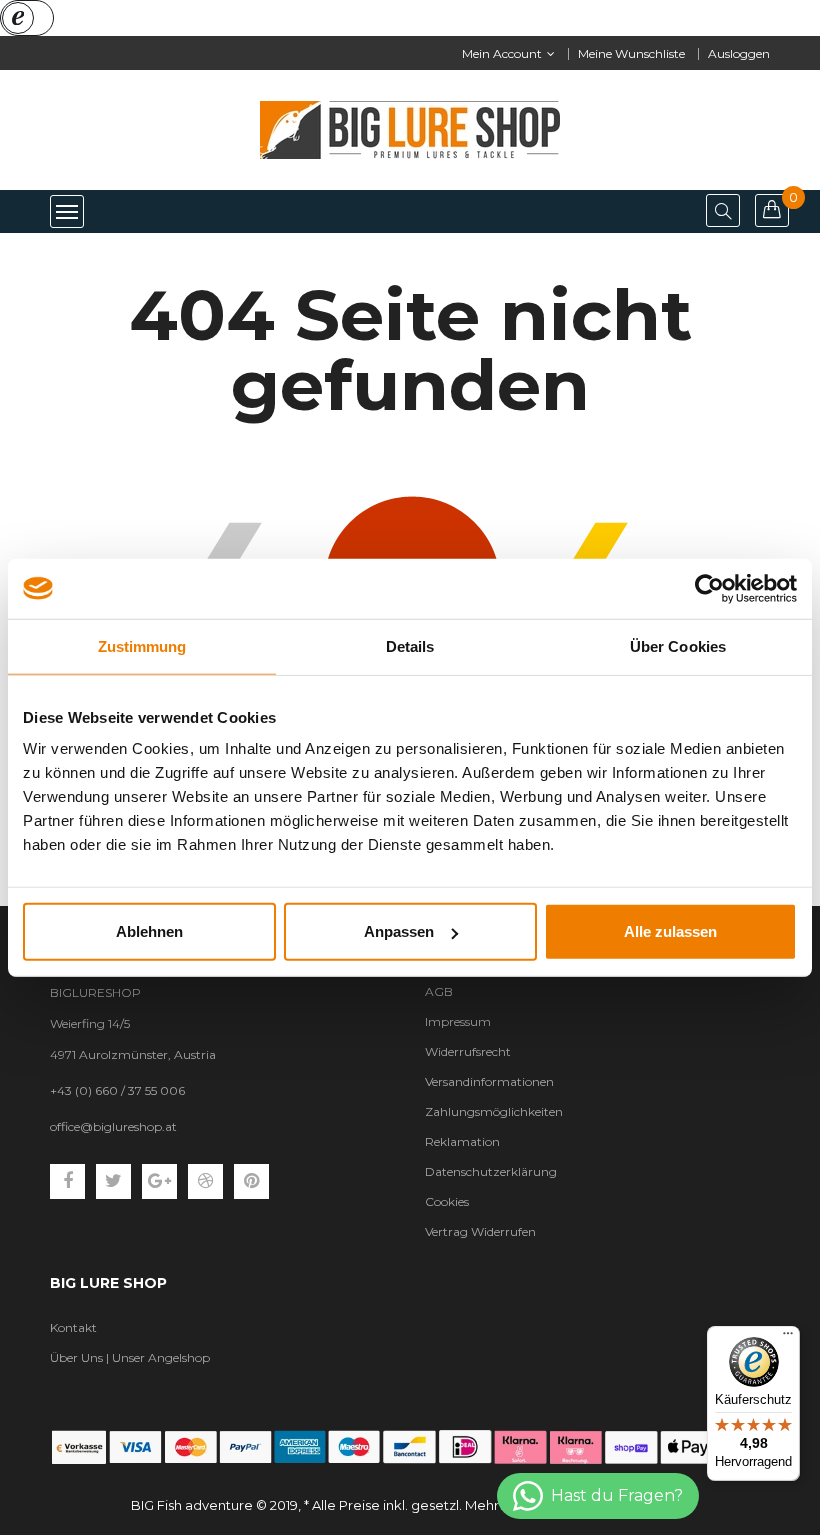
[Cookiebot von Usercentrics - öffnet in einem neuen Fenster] (709, 588)
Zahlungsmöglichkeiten (494, 1111)
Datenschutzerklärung (491, 1171)
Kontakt (73, 1327)
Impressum (458, 1021)
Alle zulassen (670, 931)
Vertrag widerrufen (480, 1231)
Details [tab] (410, 645)
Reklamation (462, 1141)
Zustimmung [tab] (142, 645)
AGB (439, 991)
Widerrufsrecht (468, 1051)
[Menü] (788, 1338)
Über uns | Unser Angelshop (130, 1357)
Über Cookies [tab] (678, 645)
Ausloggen (739, 53)
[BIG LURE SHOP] (410, 1446)
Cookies (447, 1201)
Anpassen (399, 931)
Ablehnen (149, 931)
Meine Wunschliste (631, 53)
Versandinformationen (489, 1081)
